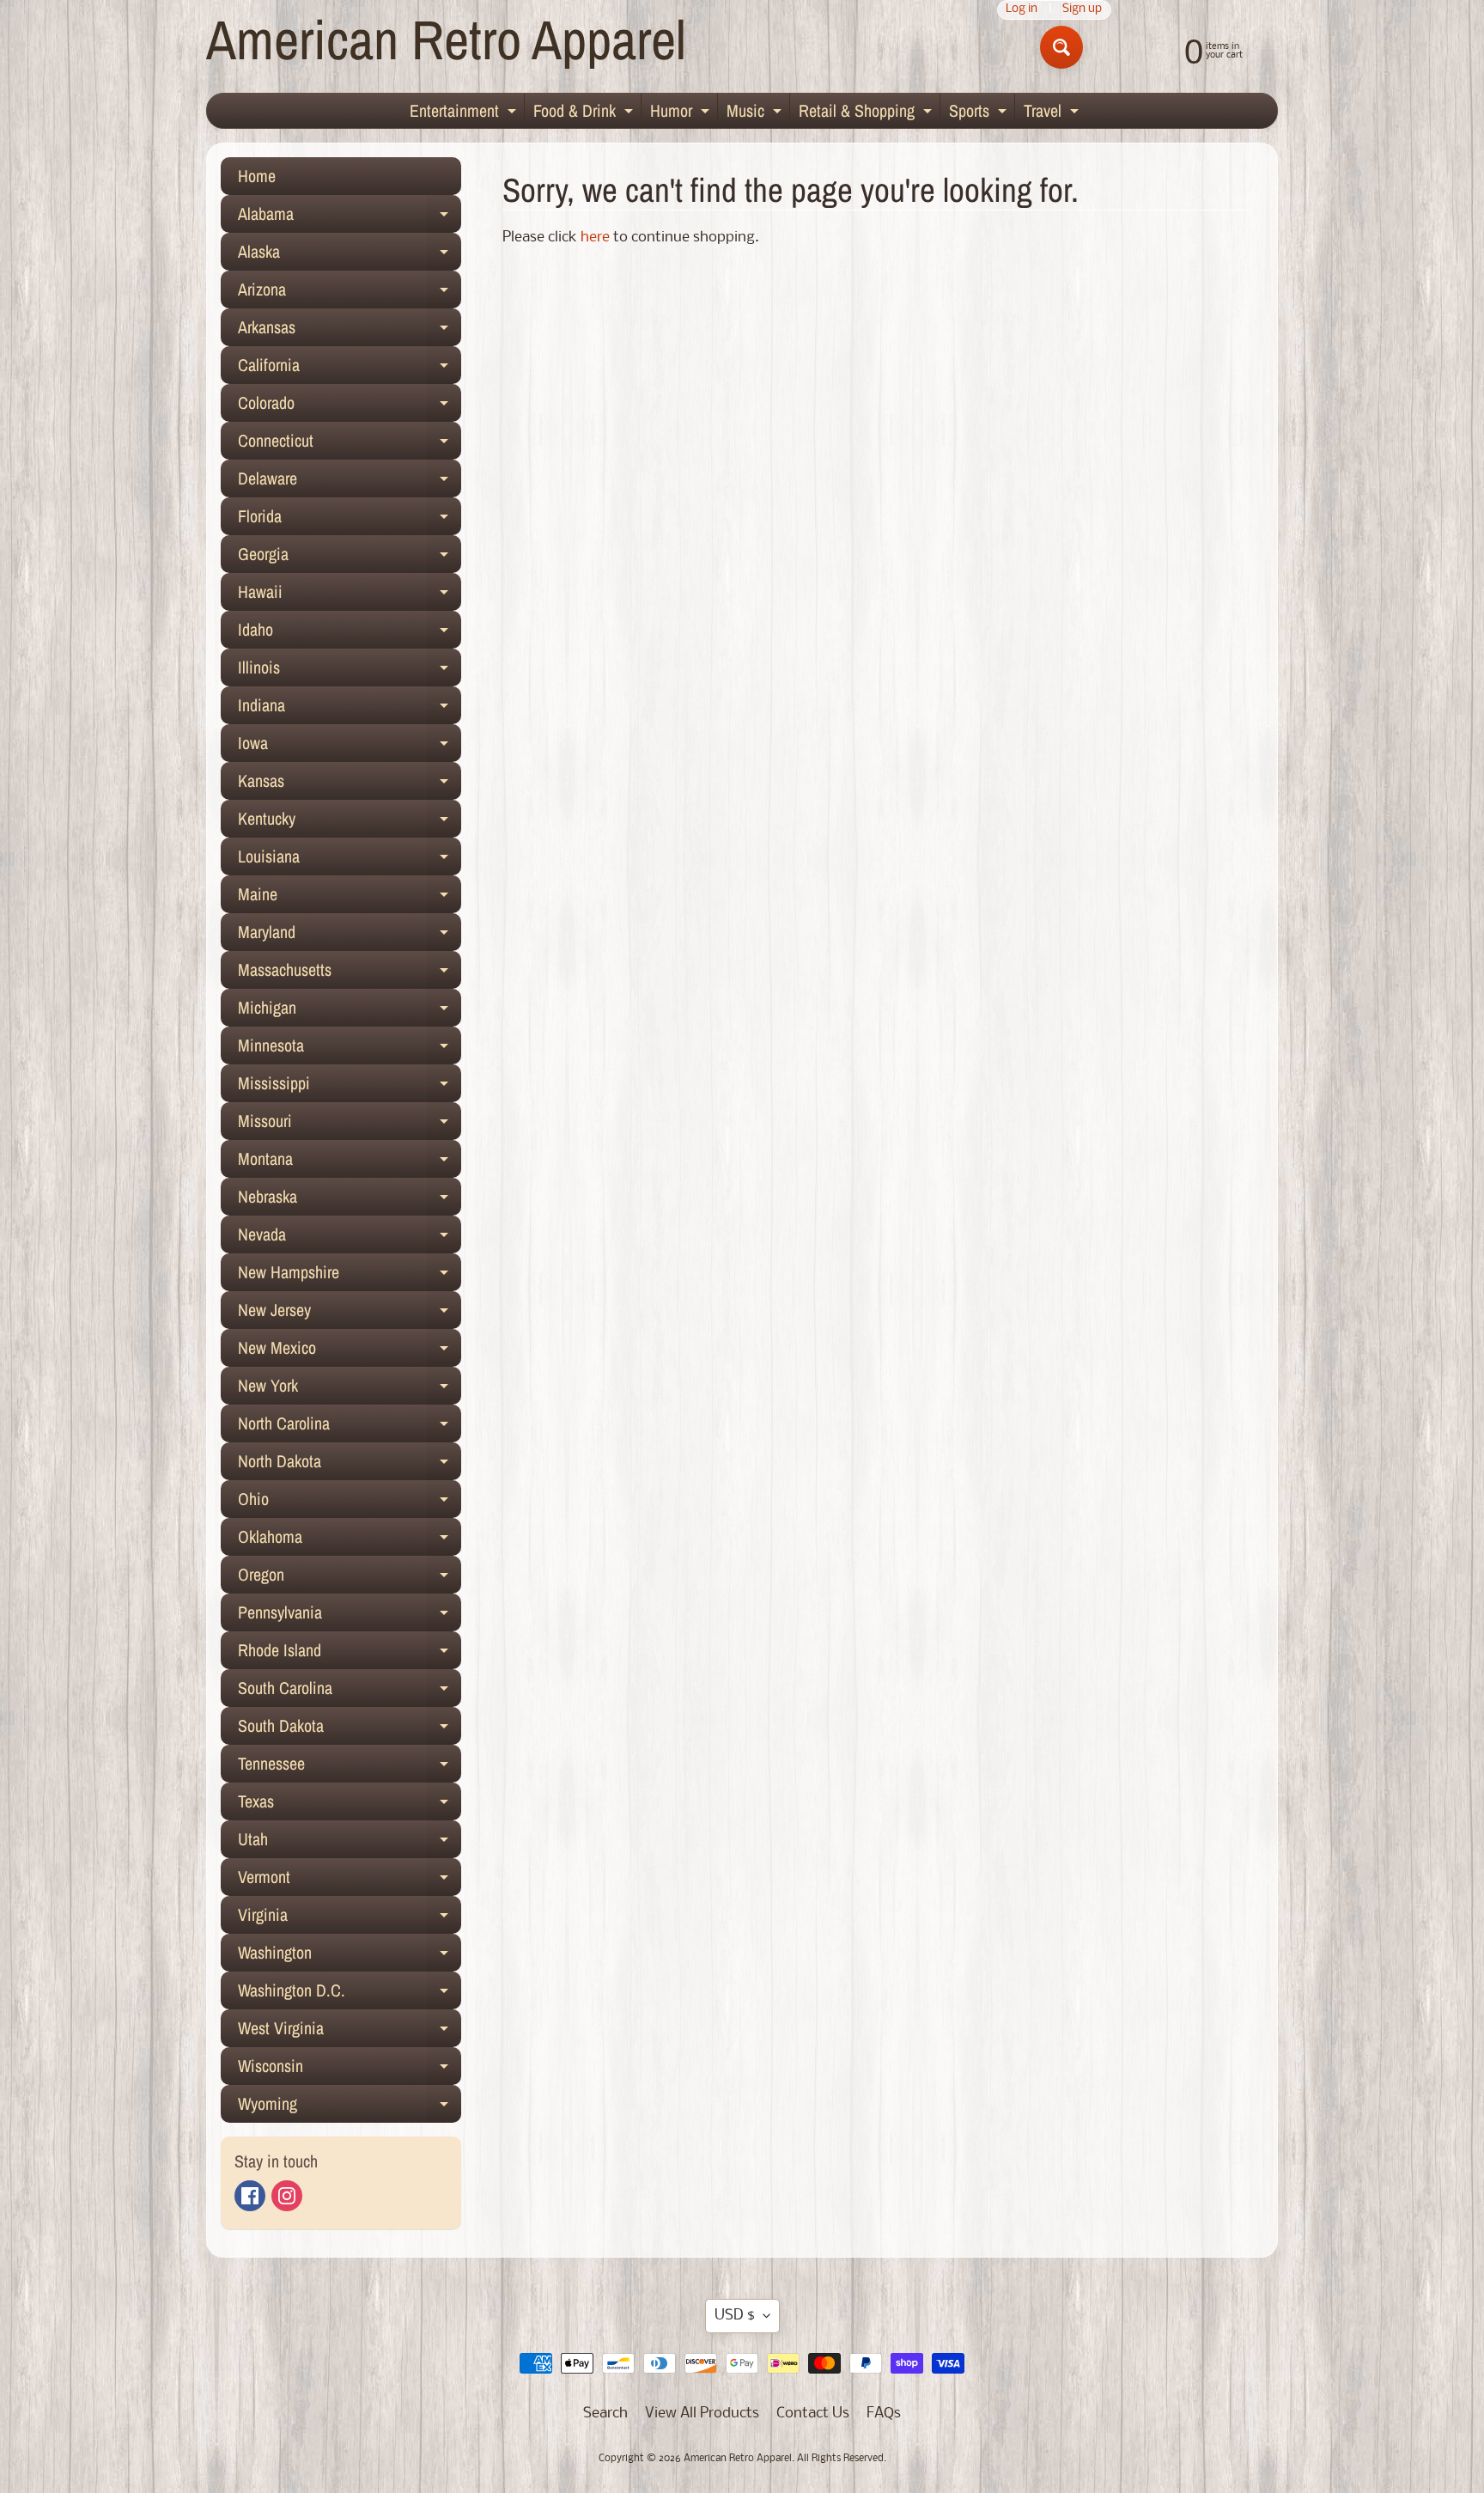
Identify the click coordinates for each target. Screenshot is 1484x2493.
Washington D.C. (350, 1994)
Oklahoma (350, 1540)
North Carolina (350, 1427)
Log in (1022, 10)
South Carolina (350, 1691)
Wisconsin (350, 2069)
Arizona (350, 293)
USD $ (735, 2316)
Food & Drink (585, 113)
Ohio (350, 1503)
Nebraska (350, 1200)
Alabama (350, 217)
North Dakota (350, 1465)
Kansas (350, 784)
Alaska (350, 255)
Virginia (350, 1918)
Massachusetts (350, 973)
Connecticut (350, 444)
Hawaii (350, 595)
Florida (350, 520)
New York (350, 1389)
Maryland (350, 936)
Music (756, 113)
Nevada (350, 1238)
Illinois (350, 671)
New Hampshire (350, 1276)
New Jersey (350, 1314)
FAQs (884, 2414)
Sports (980, 113)
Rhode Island (350, 1654)
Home (257, 176)
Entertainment (465, 113)
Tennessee (350, 1767)
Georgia (350, 558)
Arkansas (350, 331)
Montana (350, 1162)
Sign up (1082, 10)
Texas (350, 1805)
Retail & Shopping (867, 113)
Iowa (350, 747)
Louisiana (350, 860)
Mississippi (350, 1087)
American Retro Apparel (446, 39)
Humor (682, 113)
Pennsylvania (350, 1616)
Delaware (350, 482)
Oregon (350, 1578)
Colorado (350, 406)
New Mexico (350, 1351)
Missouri (350, 1125)
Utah (350, 1843)
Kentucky (350, 822)
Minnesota (350, 1049)
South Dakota (350, 1729)
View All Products (702, 2414)
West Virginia (350, 2032)
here (595, 238)
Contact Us (813, 2414)
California (350, 369)
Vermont (350, 1880)
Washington (350, 1956)
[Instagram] (287, 2196)
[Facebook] (250, 2196)
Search (605, 2414)
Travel (1053, 113)
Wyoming (350, 2107)
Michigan (350, 1011)
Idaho (350, 633)
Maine (350, 898)
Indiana (350, 709)
